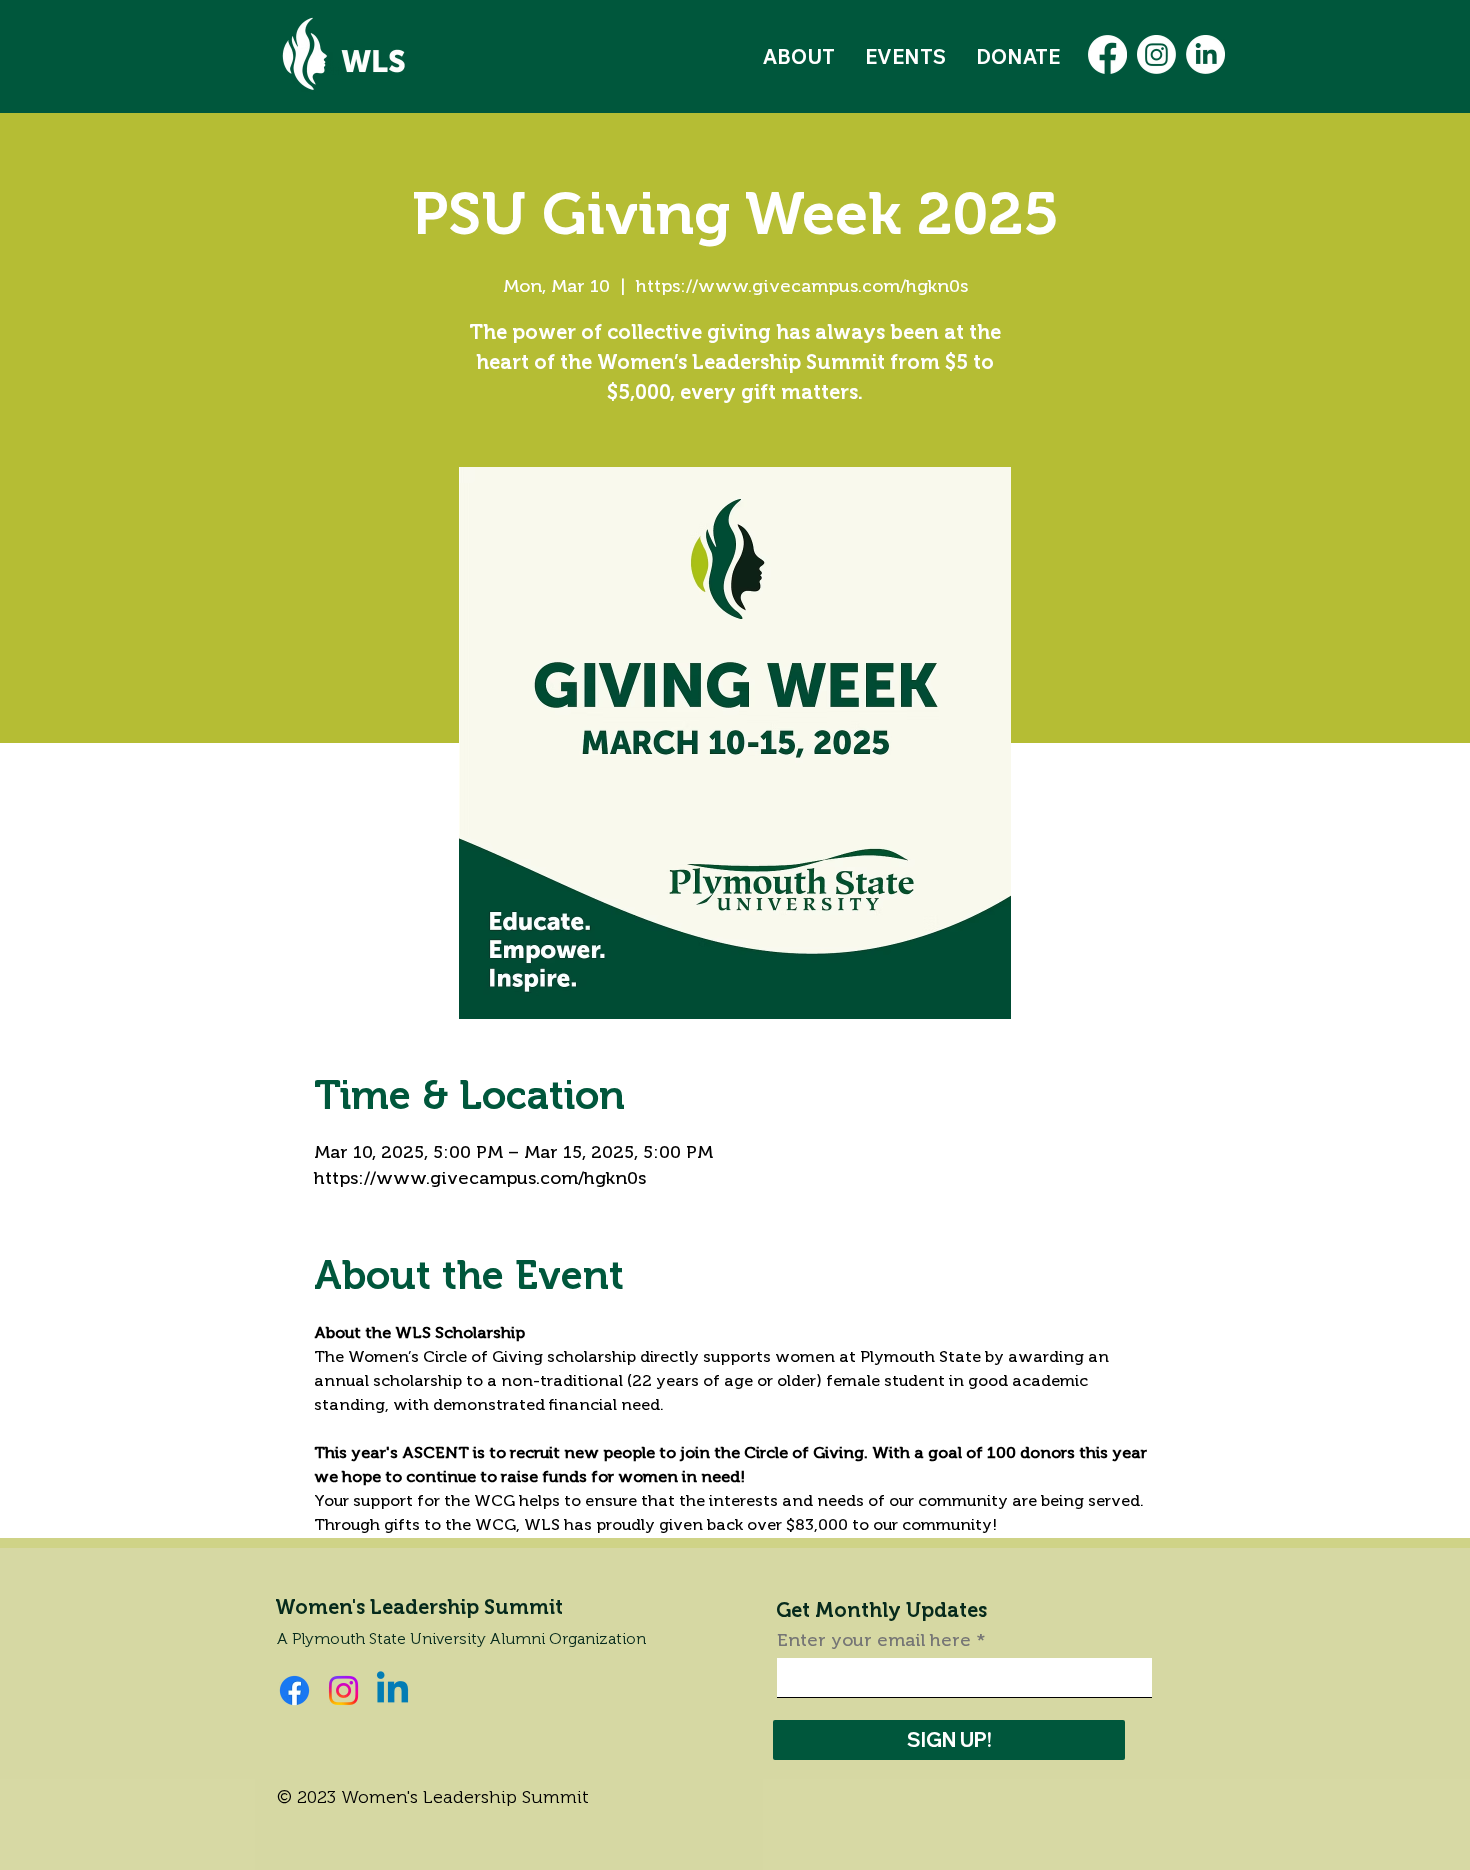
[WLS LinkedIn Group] (1205, 54)
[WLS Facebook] (1107, 54)
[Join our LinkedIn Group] (392, 1690)
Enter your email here (874, 1640)
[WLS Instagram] (1156, 54)
